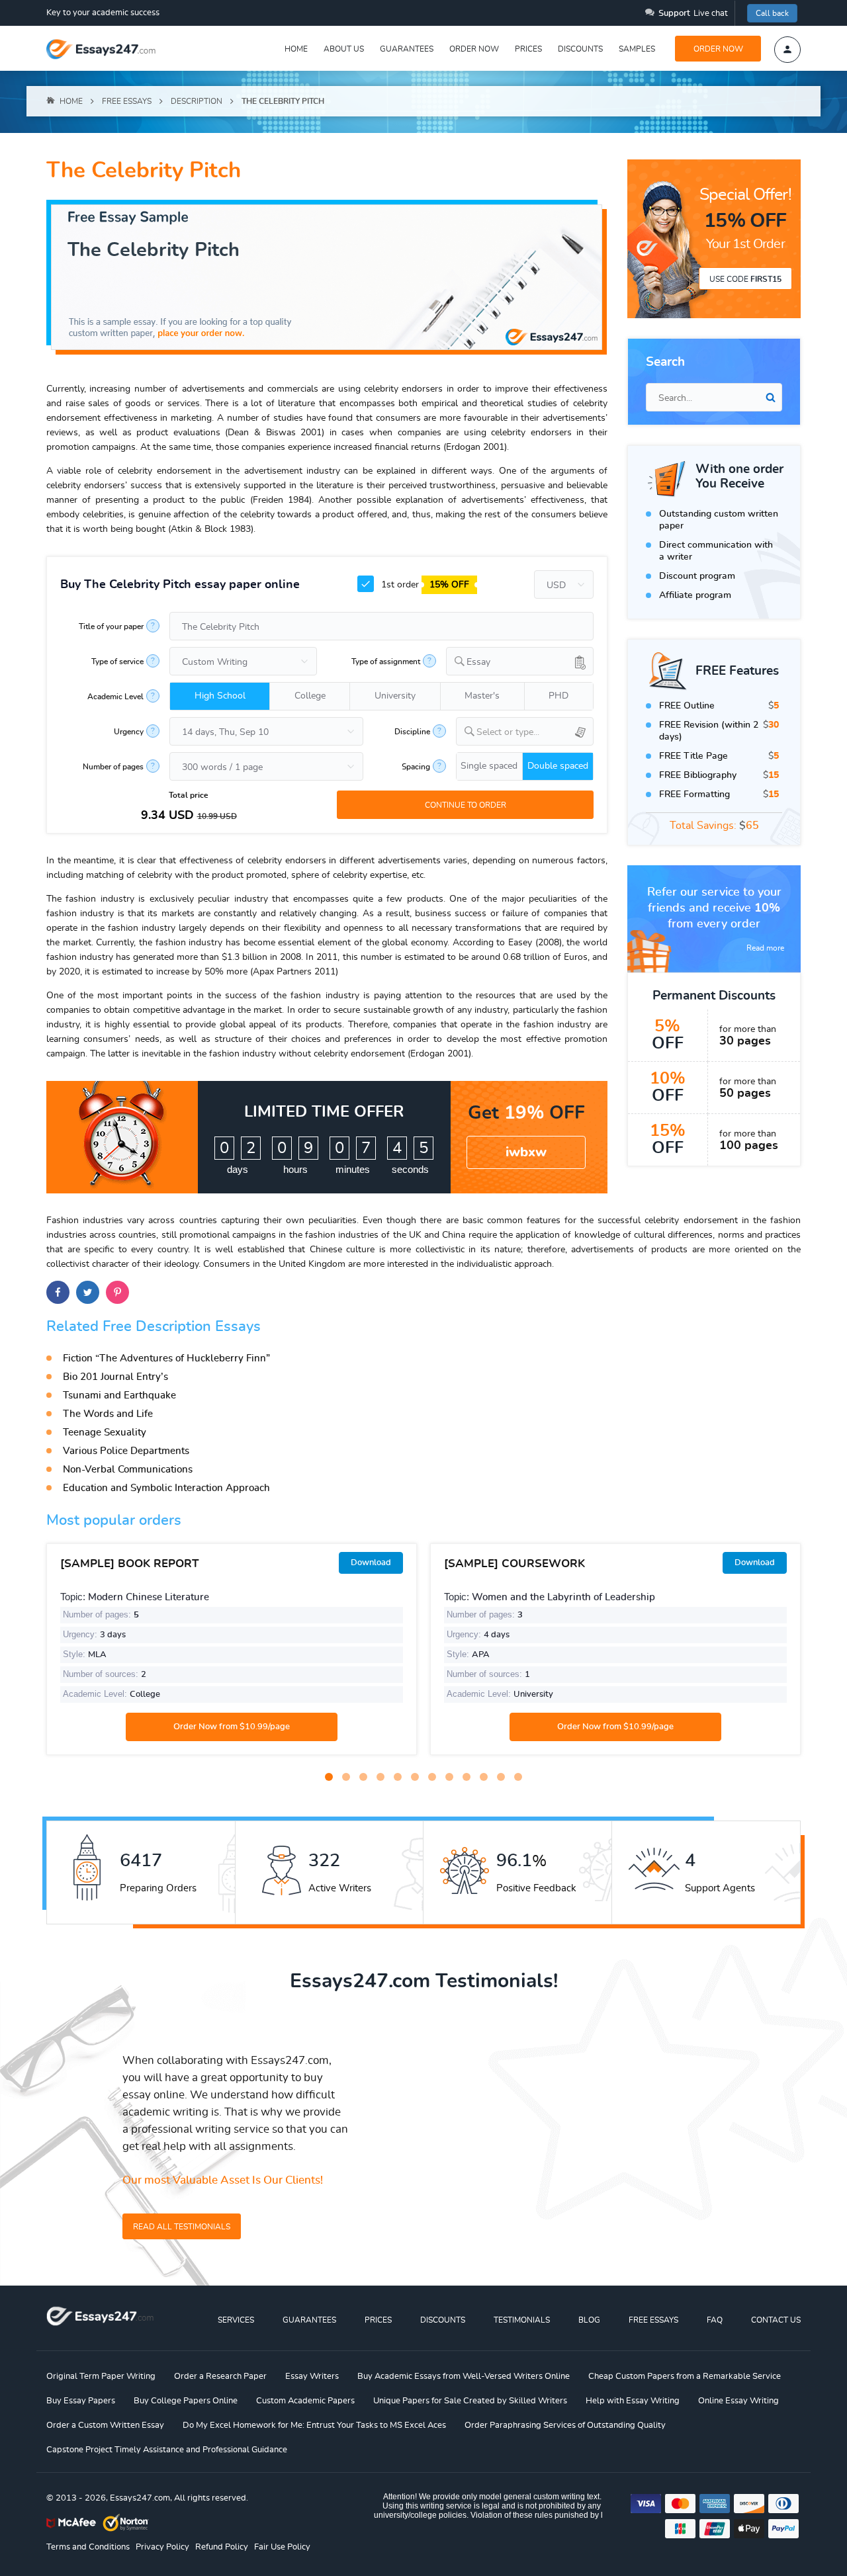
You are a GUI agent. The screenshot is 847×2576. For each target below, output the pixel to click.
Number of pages (113, 767)
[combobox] (520, 661)
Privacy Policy (162, 2547)
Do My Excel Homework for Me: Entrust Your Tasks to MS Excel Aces (314, 2426)
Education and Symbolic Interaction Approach (166, 1488)
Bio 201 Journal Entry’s (115, 1377)
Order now (474, 49)
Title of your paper (111, 626)
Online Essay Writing (738, 2401)
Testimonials (522, 2320)
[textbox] (535, 733)
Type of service (117, 662)
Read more (765, 948)
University (395, 696)
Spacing (416, 767)
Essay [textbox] (478, 662)
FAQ (715, 2320)
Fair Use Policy (282, 2547)
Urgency (129, 732)
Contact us (776, 2320)
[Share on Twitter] (88, 1292)
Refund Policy (222, 2547)
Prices (528, 49)
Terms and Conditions (88, 2547)
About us (344, 49)
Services (236, 2320)
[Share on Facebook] (58, 1292)
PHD (558, 696)
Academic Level (115, 697)
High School (220, 696)
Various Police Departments (126, 1451)
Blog (589, 2320)
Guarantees (407, 49)
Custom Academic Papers (305, 2401)
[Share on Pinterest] (117, 1292)
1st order (424, 585)
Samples (637, 49)
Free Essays (653, 2320)
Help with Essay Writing (633, 2401)
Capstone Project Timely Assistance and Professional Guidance (167, 2450)
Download (371, 1563)
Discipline (412, 732)
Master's (482, 696)
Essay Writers (312, 2377)
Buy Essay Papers (81, 2401)
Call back (772, 13)
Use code (745, 279)
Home (296, 49)
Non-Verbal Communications (128, 1470)
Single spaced (489, 766)
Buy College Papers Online (186, 2401)
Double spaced (558, 766)
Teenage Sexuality (105, 1433)
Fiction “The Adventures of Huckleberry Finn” (166, 1358)
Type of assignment (386, 662)
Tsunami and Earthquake (119, 1395)
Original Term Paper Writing (101, 2377)
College (310, 696)
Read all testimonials (182, 2227)
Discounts (580, 49)
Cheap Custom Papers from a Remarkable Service (685, 2377)
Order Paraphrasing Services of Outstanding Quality (565, 2426)
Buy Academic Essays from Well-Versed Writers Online (464, 2377)
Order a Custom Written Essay (105, 2426)
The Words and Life (108, 1414)
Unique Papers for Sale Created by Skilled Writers (470, 2401)
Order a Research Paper (220, 2377)
